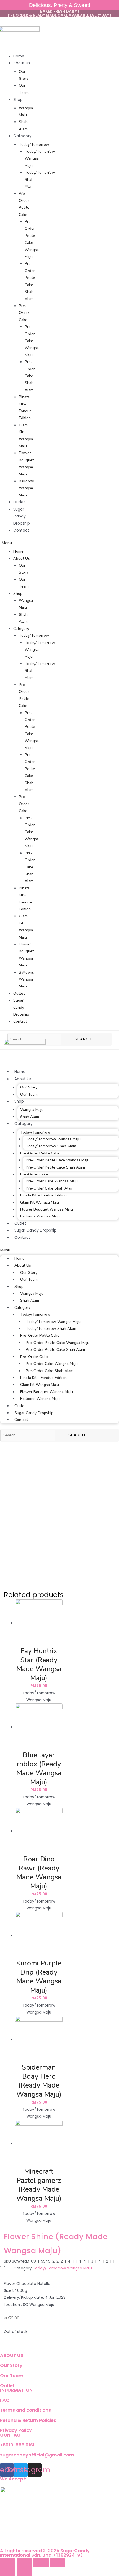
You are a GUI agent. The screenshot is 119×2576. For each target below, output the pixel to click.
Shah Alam (30, 1117)
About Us (22, 63)
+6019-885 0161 (17, 2445)
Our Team (29, 1094)
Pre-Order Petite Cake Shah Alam (55, 1167)
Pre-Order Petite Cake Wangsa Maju (58, 1160)
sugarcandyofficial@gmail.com (37, 2455)
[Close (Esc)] (8, 2562)
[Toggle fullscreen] (41, 2562)
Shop (18, 100)
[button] (16, 543)
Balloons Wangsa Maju (26, 488)
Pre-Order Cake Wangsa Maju (32, 341)
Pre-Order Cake (24, 313)
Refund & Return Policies (28, 2420)
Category (22, 136)
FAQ (5, 2400)
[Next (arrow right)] (24, 2572)
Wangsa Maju (32, 1110)
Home (19, 56)
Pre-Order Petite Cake (40, 1153)
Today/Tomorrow (34, 145)
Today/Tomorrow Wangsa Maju (53, 1139)
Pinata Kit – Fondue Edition (43, 1195)
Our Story (29, 1087)
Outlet (19, 502)
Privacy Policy (16, 2430)
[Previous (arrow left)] (8, 2572)
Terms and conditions (25, 2410)
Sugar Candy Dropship (22, 516)
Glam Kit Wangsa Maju (40, 1202)
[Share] (24, 2562)
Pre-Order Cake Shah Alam (30, 376)
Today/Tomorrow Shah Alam (51, 1146)
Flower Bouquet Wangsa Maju (46, 1209)
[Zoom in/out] (58, 2562)
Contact (21, 530)
